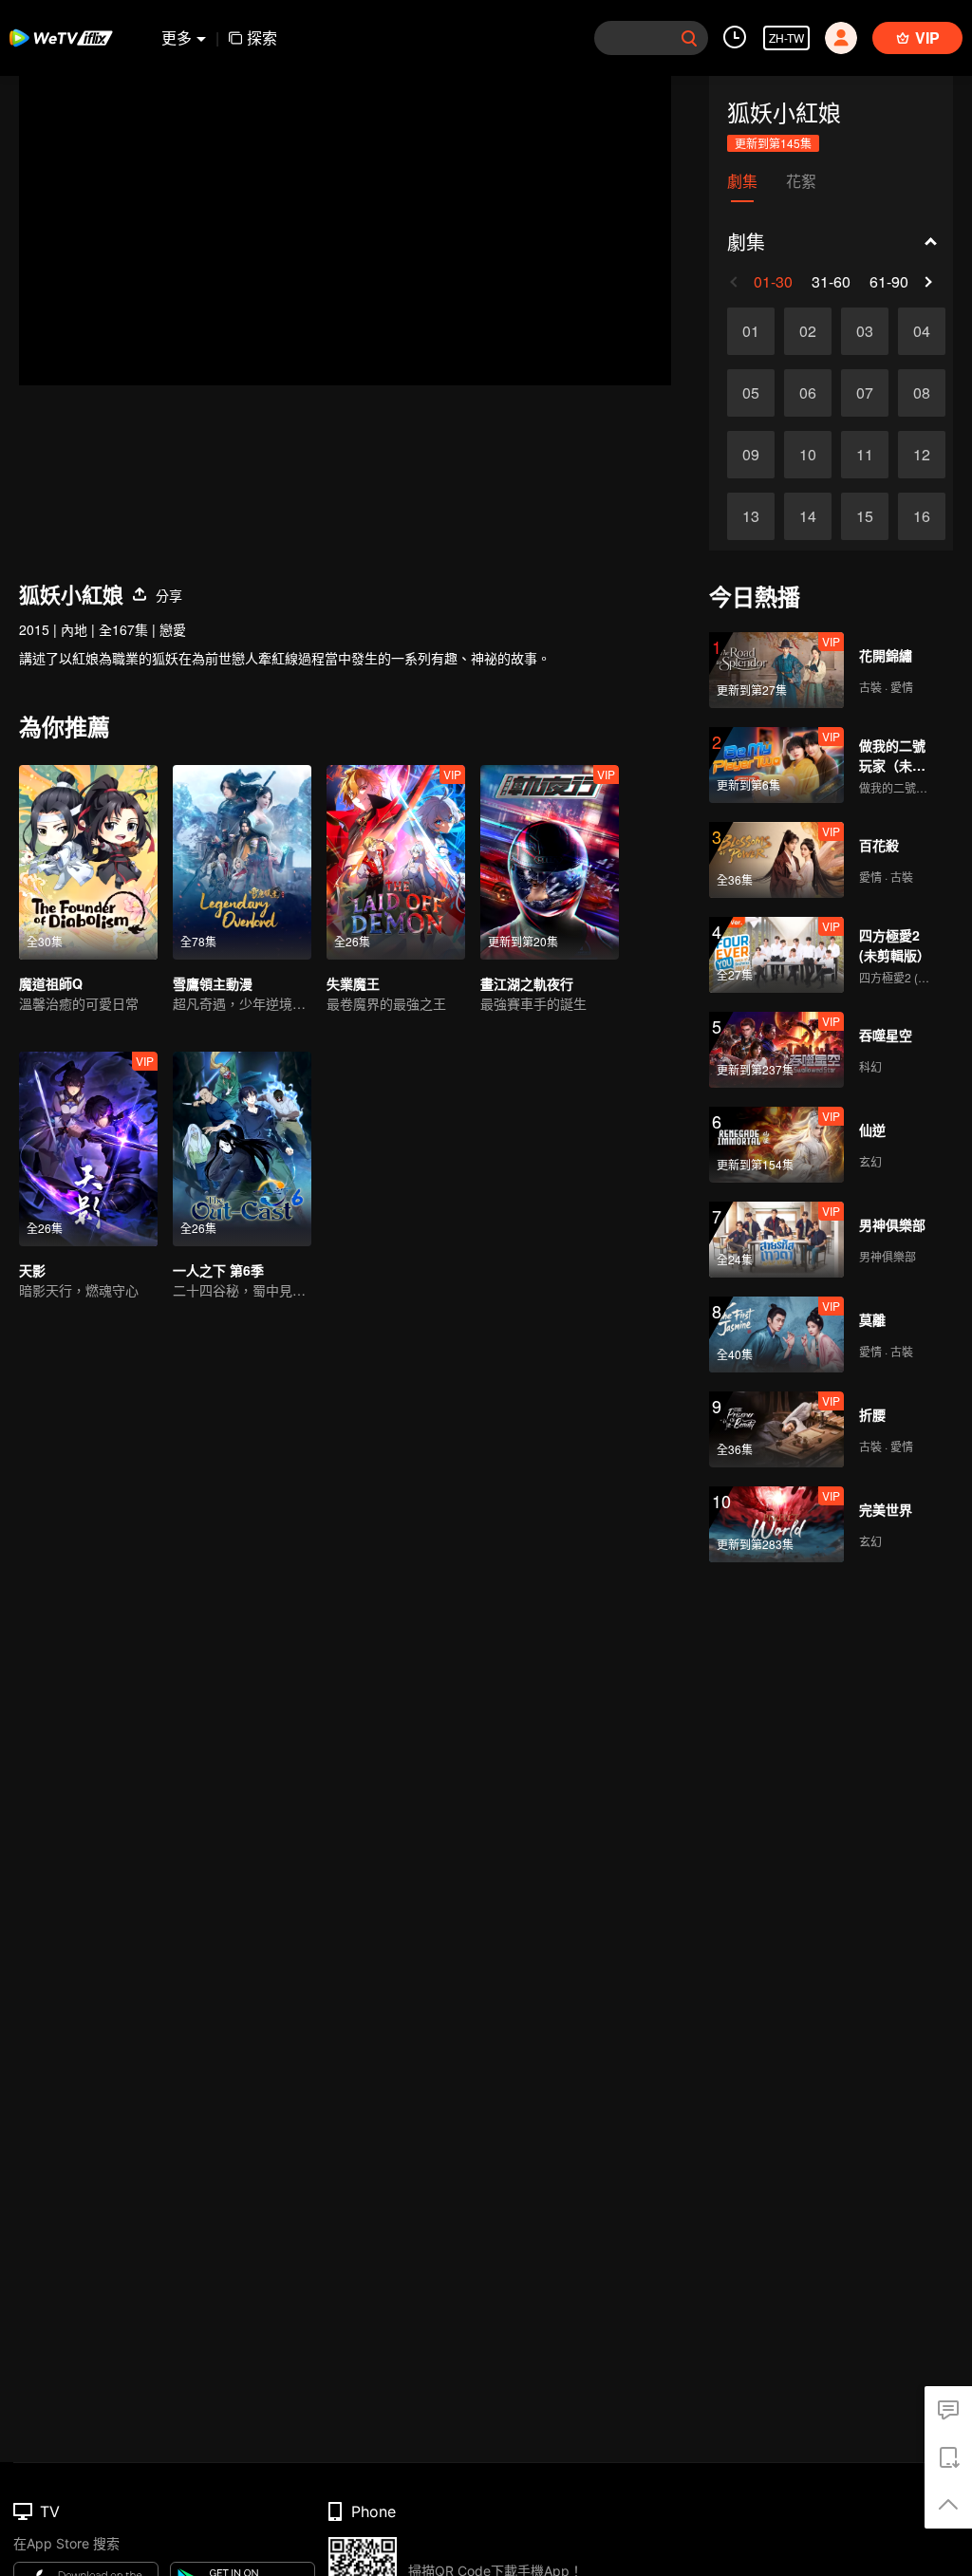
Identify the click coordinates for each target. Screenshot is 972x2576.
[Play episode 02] (808, 331)
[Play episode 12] (922, 455)
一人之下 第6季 (218, 1270)
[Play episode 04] (922, 331)
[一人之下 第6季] (242, 1149)
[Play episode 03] (865, 331)
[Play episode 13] (751, 516)
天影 (32, 1270)
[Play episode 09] (751, 455)
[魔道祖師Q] (88, 862)
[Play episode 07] (865, 393)
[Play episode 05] (751, 393)
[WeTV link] (62, 38)
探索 (262, 37)
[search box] (689, 38)
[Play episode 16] (922, 516)
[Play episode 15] (865, 516)
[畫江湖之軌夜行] (550, 862)
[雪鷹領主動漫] (242, 862)
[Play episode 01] (751, 331)
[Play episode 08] (922, 393)
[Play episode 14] (808, 516)
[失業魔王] (396, 862)
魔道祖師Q (51, 983)
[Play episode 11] (865, 455)
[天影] (88, 1149)
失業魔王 (353, 983)
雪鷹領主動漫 (213, 983)
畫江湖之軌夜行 (527, 983)
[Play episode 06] (808, 393)
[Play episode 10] (808, 455)
